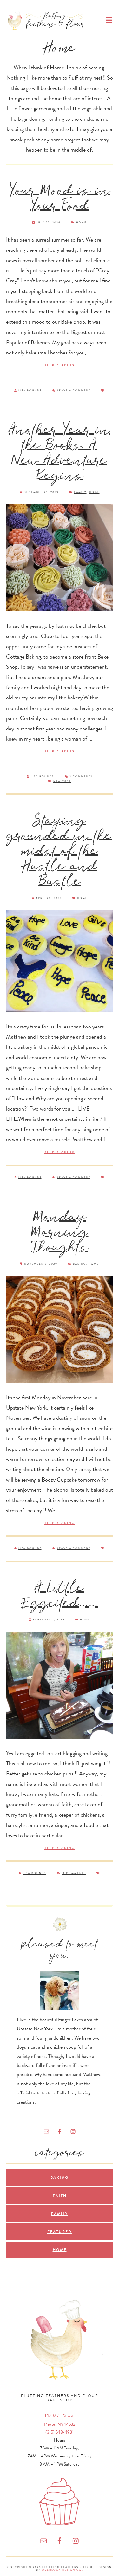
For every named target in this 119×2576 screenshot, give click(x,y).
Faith (60, 2196)
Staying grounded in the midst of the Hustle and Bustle (60, 851)
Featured (60, 2232)
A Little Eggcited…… (60, 1596)
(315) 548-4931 (60, 2432)
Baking (79, 1264)
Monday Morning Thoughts (60, 1233)
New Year (62, 781)
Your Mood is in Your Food (60, 199)
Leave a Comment (74, 390)
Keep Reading (60, 365)
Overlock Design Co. (63, 2570)
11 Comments (74, 1873)
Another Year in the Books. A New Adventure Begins (60, 453)
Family (80, 492)
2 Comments (81, 777)
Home (81, 222)
